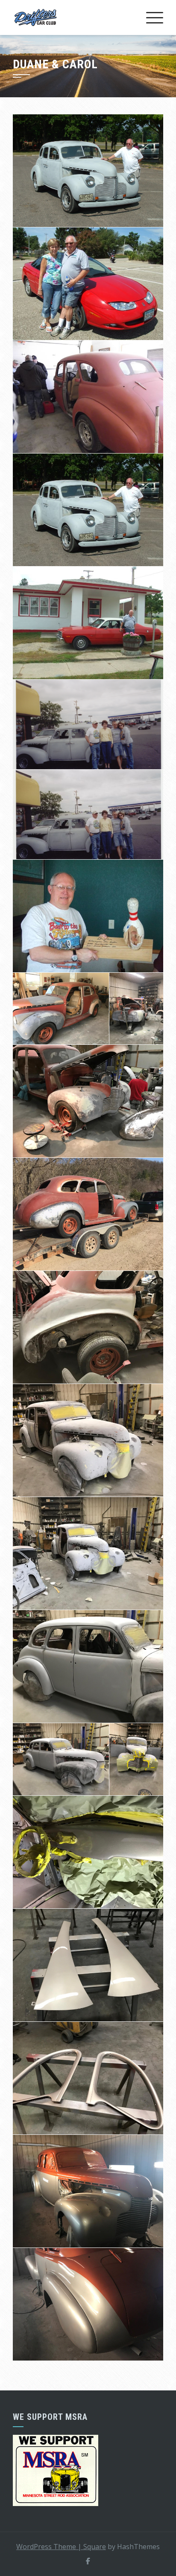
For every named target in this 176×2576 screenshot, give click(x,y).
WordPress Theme (50, 2547)
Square (95, 2547)
